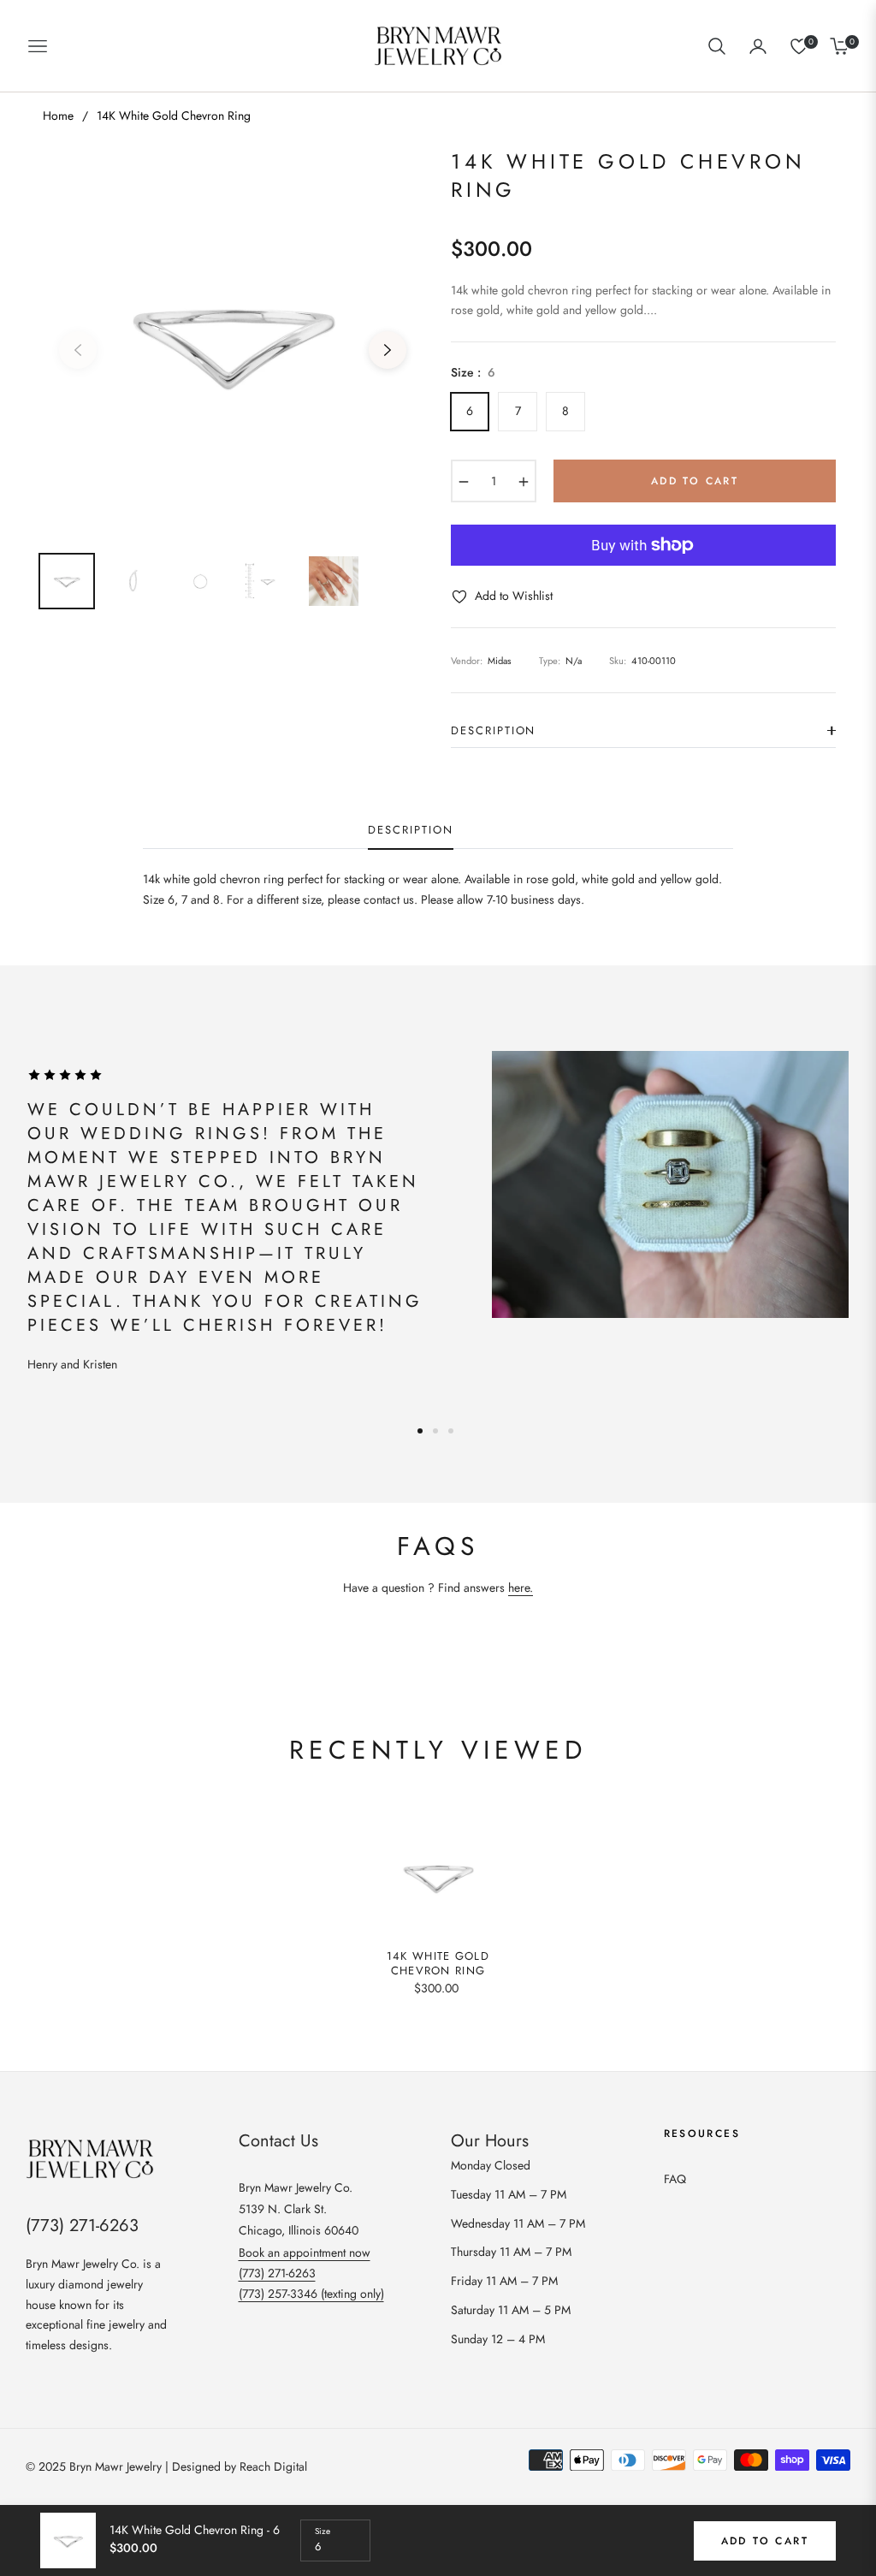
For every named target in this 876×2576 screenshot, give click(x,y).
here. (521, 1588)
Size (323, 2531)
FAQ (675, 2179)
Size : (473, 372)
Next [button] (388, 350)
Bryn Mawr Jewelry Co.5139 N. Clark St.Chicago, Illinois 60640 (299, 2209)
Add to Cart (765, 2541)
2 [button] (435, 1431)
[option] (233, 340)
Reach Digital (273, 2466)
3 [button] (451, 1431)
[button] (717, 46)
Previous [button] (78, 350)
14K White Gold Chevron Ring (438, 1964)
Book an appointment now (305, 2253)
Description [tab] (410, 831)
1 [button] (420, 1431)
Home (58, 116)
